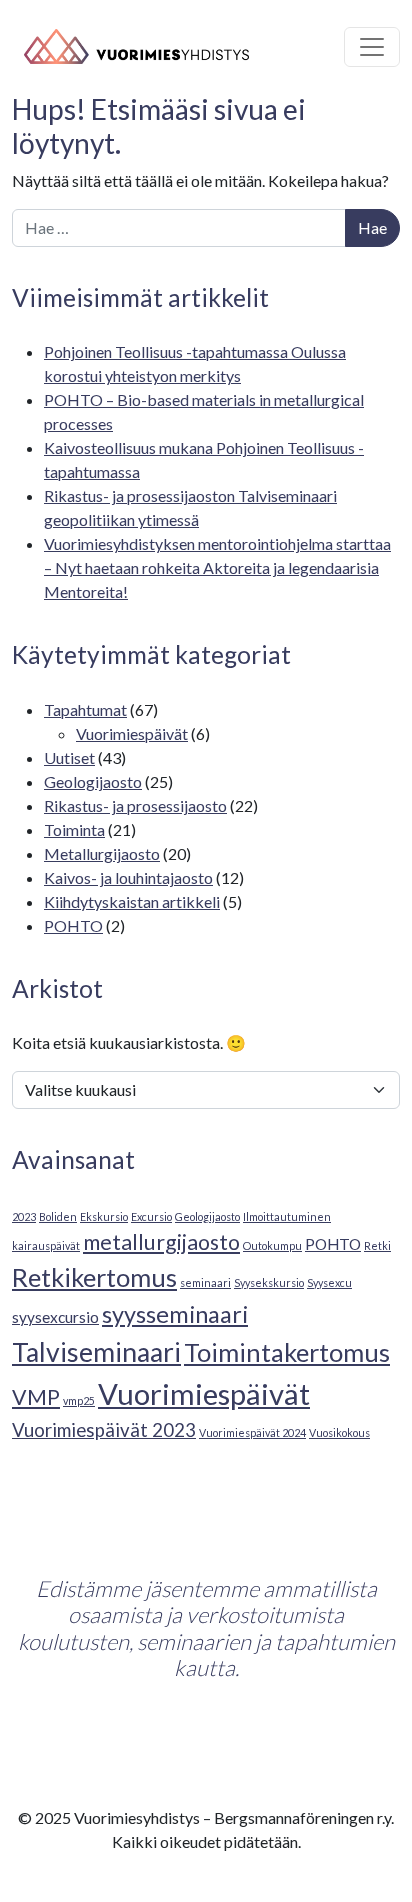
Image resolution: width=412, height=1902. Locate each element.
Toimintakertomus (287, 1352)
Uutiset (69, 757)
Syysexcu (329, 1282)
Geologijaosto (93, 781)
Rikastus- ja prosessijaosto (135, 805)
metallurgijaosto (161, 1242)
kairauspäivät (46, 1245)
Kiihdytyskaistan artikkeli (132, 901)
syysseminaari (175, 1314)
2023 (24, 1216)
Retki (377, 1245)
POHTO (73, 925)
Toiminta (74, 829)
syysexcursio (55, 1317)
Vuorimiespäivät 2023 (104, 1430)
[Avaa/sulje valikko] (372, 47)
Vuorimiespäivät (132, 733)
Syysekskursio (269, 1282)
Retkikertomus (94, 1277)
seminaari (205, 1282)
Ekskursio (104, 1216)
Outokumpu (272, 1245)
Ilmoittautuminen (287, 1216)
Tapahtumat (85, 709)
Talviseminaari (96, 1352)
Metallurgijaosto (102, 853)
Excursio (151, 1216)
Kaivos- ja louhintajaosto (128, 877)
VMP (36, 1397)
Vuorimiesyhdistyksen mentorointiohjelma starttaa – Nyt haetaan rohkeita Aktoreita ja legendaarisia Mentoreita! (217, 567)
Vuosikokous (339, 1432)
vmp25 (79, 1400)
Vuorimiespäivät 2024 (252, 1432)
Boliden (58, 1216)
